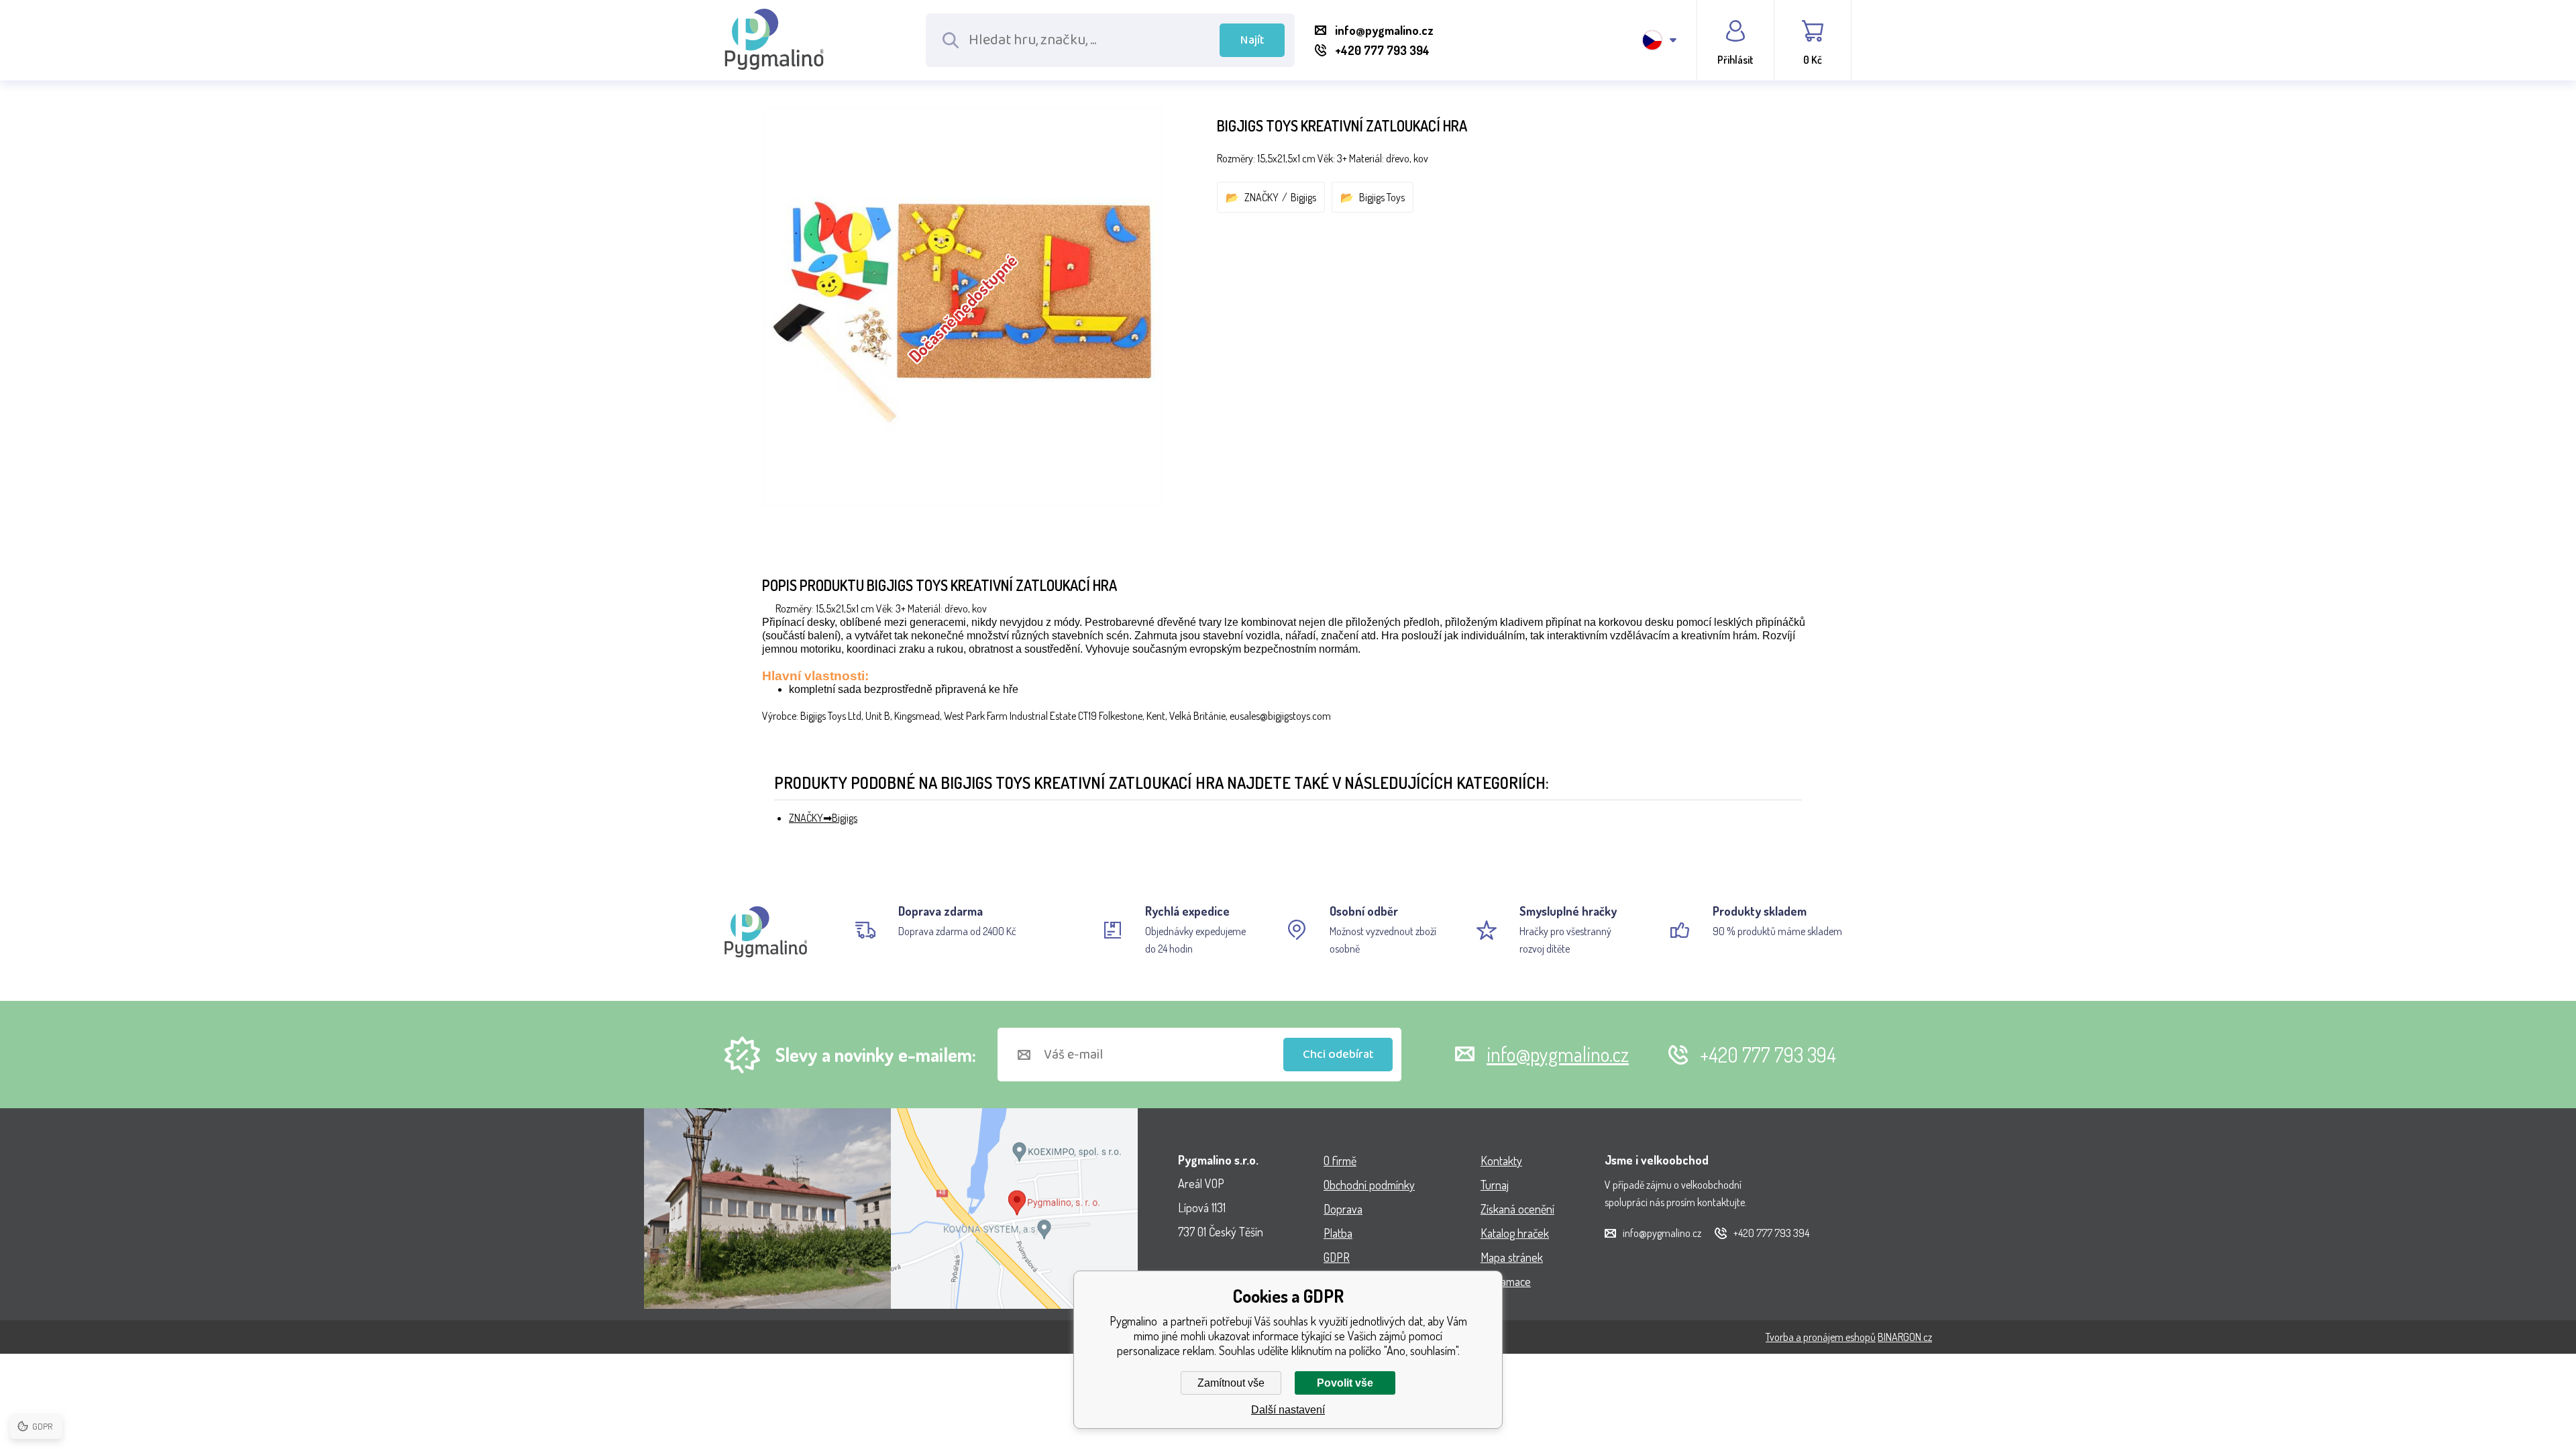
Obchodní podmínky (1369, 1185)
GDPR (1337, 1257)
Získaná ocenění (1517, 1209)
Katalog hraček (1515, 1233)
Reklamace (1506, 1281)
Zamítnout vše (1231, 1383)
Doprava (1343, 1209)
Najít (1252, 40)
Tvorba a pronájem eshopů (1821, 1337)
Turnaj (1495, 1185)
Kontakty (1501, 1161)
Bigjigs (1303, 197)
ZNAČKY (1262, 197)
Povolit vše (1345, 1383)
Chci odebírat (1338, 1055)
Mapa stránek (1512, 1257)
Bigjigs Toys (1382, 197)
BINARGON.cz (1905, 1337)
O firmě (1340, 1161)
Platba (1338, 1233)
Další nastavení (1288, 1410)
